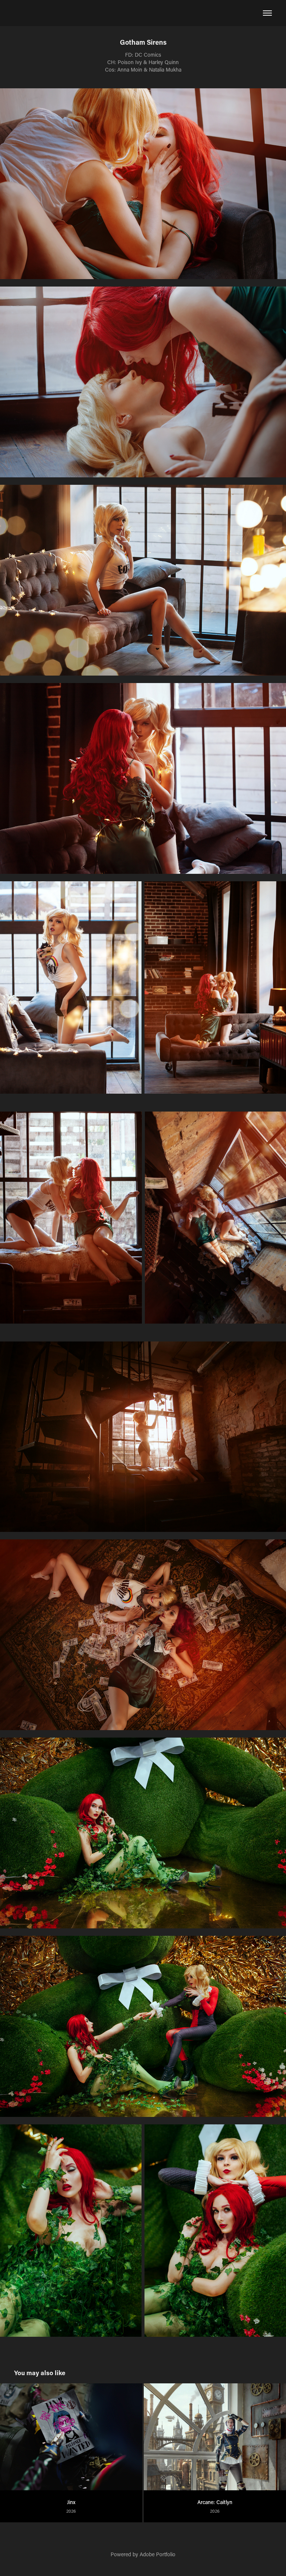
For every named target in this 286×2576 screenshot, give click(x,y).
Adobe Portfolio (158, 2554)
